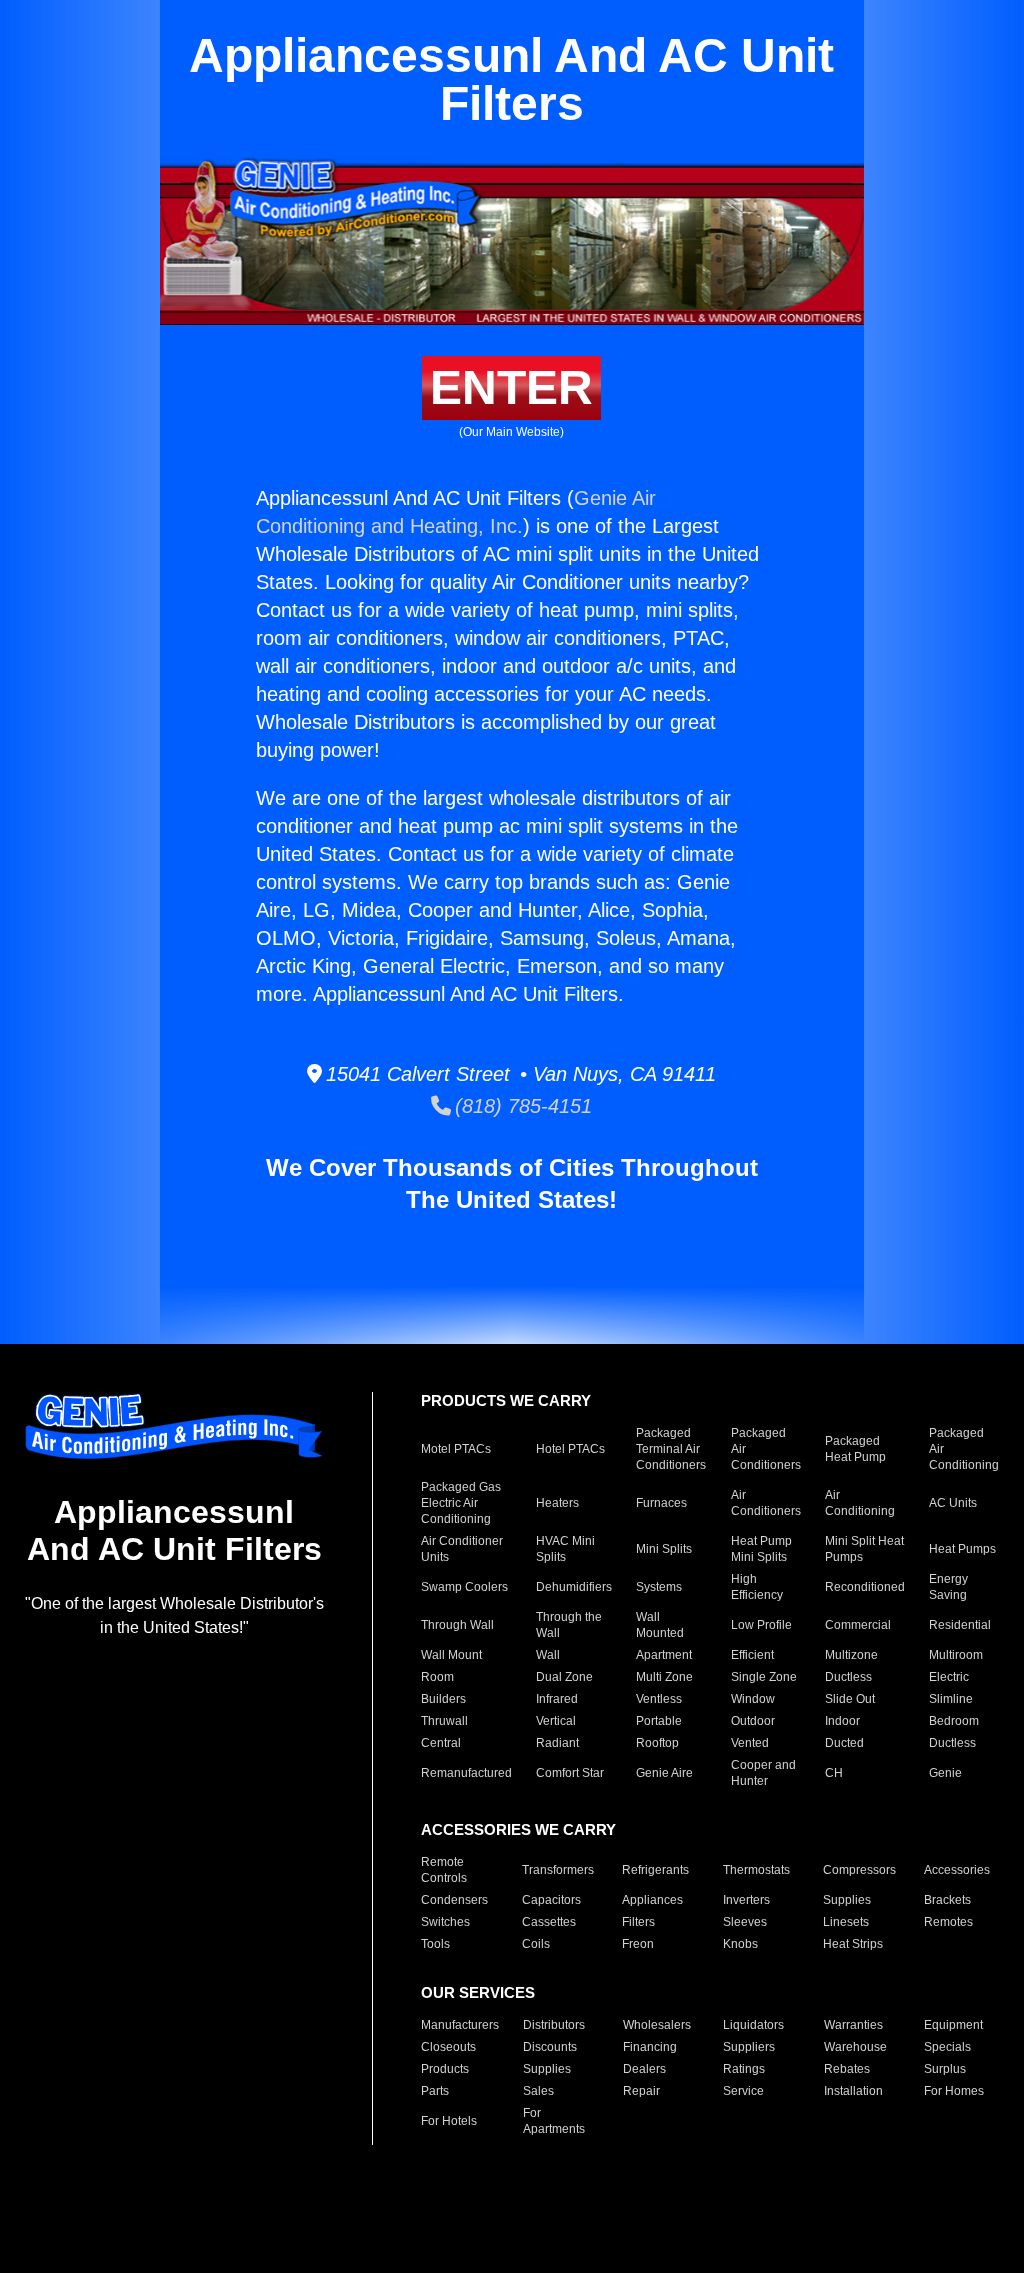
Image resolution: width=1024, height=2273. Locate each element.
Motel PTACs (456, 1449)
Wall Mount (451, 1655)
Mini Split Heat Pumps (864, 1549)
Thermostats (756, 1870)
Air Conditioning (860, 1503)
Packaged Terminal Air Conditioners (671, 1449)
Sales (538, 2091)
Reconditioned (865, 1587)
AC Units (953, 1503)
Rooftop (657, 1743)
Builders (443, 1699)
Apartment (664, 1655)
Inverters (746, 1900)
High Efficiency (757, 1587)
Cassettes (549, 1922)
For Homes (954, 2091)
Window (753, 1699)
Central (441, 1743)
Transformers (558, 1870)
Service (743, 2091)
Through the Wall (569, 1625)
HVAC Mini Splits (565, 1549)
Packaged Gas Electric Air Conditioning (461, 1503)
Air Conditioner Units (462, 1549)
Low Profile (761, 1625)
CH (834, 1773)
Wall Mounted (660, 1625)
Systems (659, 1587)
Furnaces (661, 1503)
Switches (445, 1922)
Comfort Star (570, 1773)
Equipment (953, 2025)
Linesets (846, 1922)
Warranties (853, 2025)
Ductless (848, 1677)
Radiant (557, 1743)
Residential (960, 1625)
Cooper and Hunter (763, 1773)
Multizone (851, 1655)
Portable (659, 1721)
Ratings (744, 2069)
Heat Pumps (962, 1549)
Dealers (644, 2069)
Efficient (752, 1655)
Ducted (844, 1743)
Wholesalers (657, 2025)
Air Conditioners (766, 1503)
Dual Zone (564, 1677)
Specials (947, 2047)
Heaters (557, 1503)
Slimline (951, 1699)
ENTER (511, 387)
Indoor (842, 1721)
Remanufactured (466, 1773)
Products (445, 2069)
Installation (853, 2091)
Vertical (556, 1721)
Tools (435, 1944)
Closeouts (448, 2047)
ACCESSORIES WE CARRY (518, 1829)
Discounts (550, 2047)
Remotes (948, 1922)
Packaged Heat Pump (855, 1449)
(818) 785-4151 (521, 1106)
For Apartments (554, 2121)
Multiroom (956, 1655)
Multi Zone (664, 1677)
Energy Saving (948, 1587)
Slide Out (850, 1699)
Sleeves (745, 1922)
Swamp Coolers (464, 1587)
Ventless (659, 1699)
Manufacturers (460, 2025)
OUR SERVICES (478, 1992)
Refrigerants (655, 1870)
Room (437, 1677)
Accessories (957, 1870)
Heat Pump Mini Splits (761, 1549)
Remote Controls (444, 1870)
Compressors (859, 1870)
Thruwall (444, 1721)
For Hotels (449, 2121)
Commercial (858, 1625)
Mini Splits (664, 1549)
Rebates (847, 2069)
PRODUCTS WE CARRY (506, 1400)
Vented (750, 1743)
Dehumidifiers (574, 1587)
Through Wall (457, 1625)
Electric (949, 1677)
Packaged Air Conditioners (766, 1449)
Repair (641, 2091)
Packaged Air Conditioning (964, 1449)
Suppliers (749, 2047)
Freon (638, 1944)
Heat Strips (853, 1944)
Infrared (557, 1699)
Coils (536, 1944)
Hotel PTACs (570, 1449)
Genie (945, 1773)
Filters (638, 1922)
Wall (548, 1655)
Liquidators (753, 2025)
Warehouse (855, 2047)
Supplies (847, 1900)
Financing (650, 2047)
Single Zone (764, 1677)
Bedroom (954, 1721)
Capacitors (551, 1900)
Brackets (947, 1900)
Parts (435, 2091)
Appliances (652, 1900)
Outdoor (753, 1721)
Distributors (554, 2025)
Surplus (945, 2069)
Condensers (454, 1900)
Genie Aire (664, 1773)
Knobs (740, 1944)
